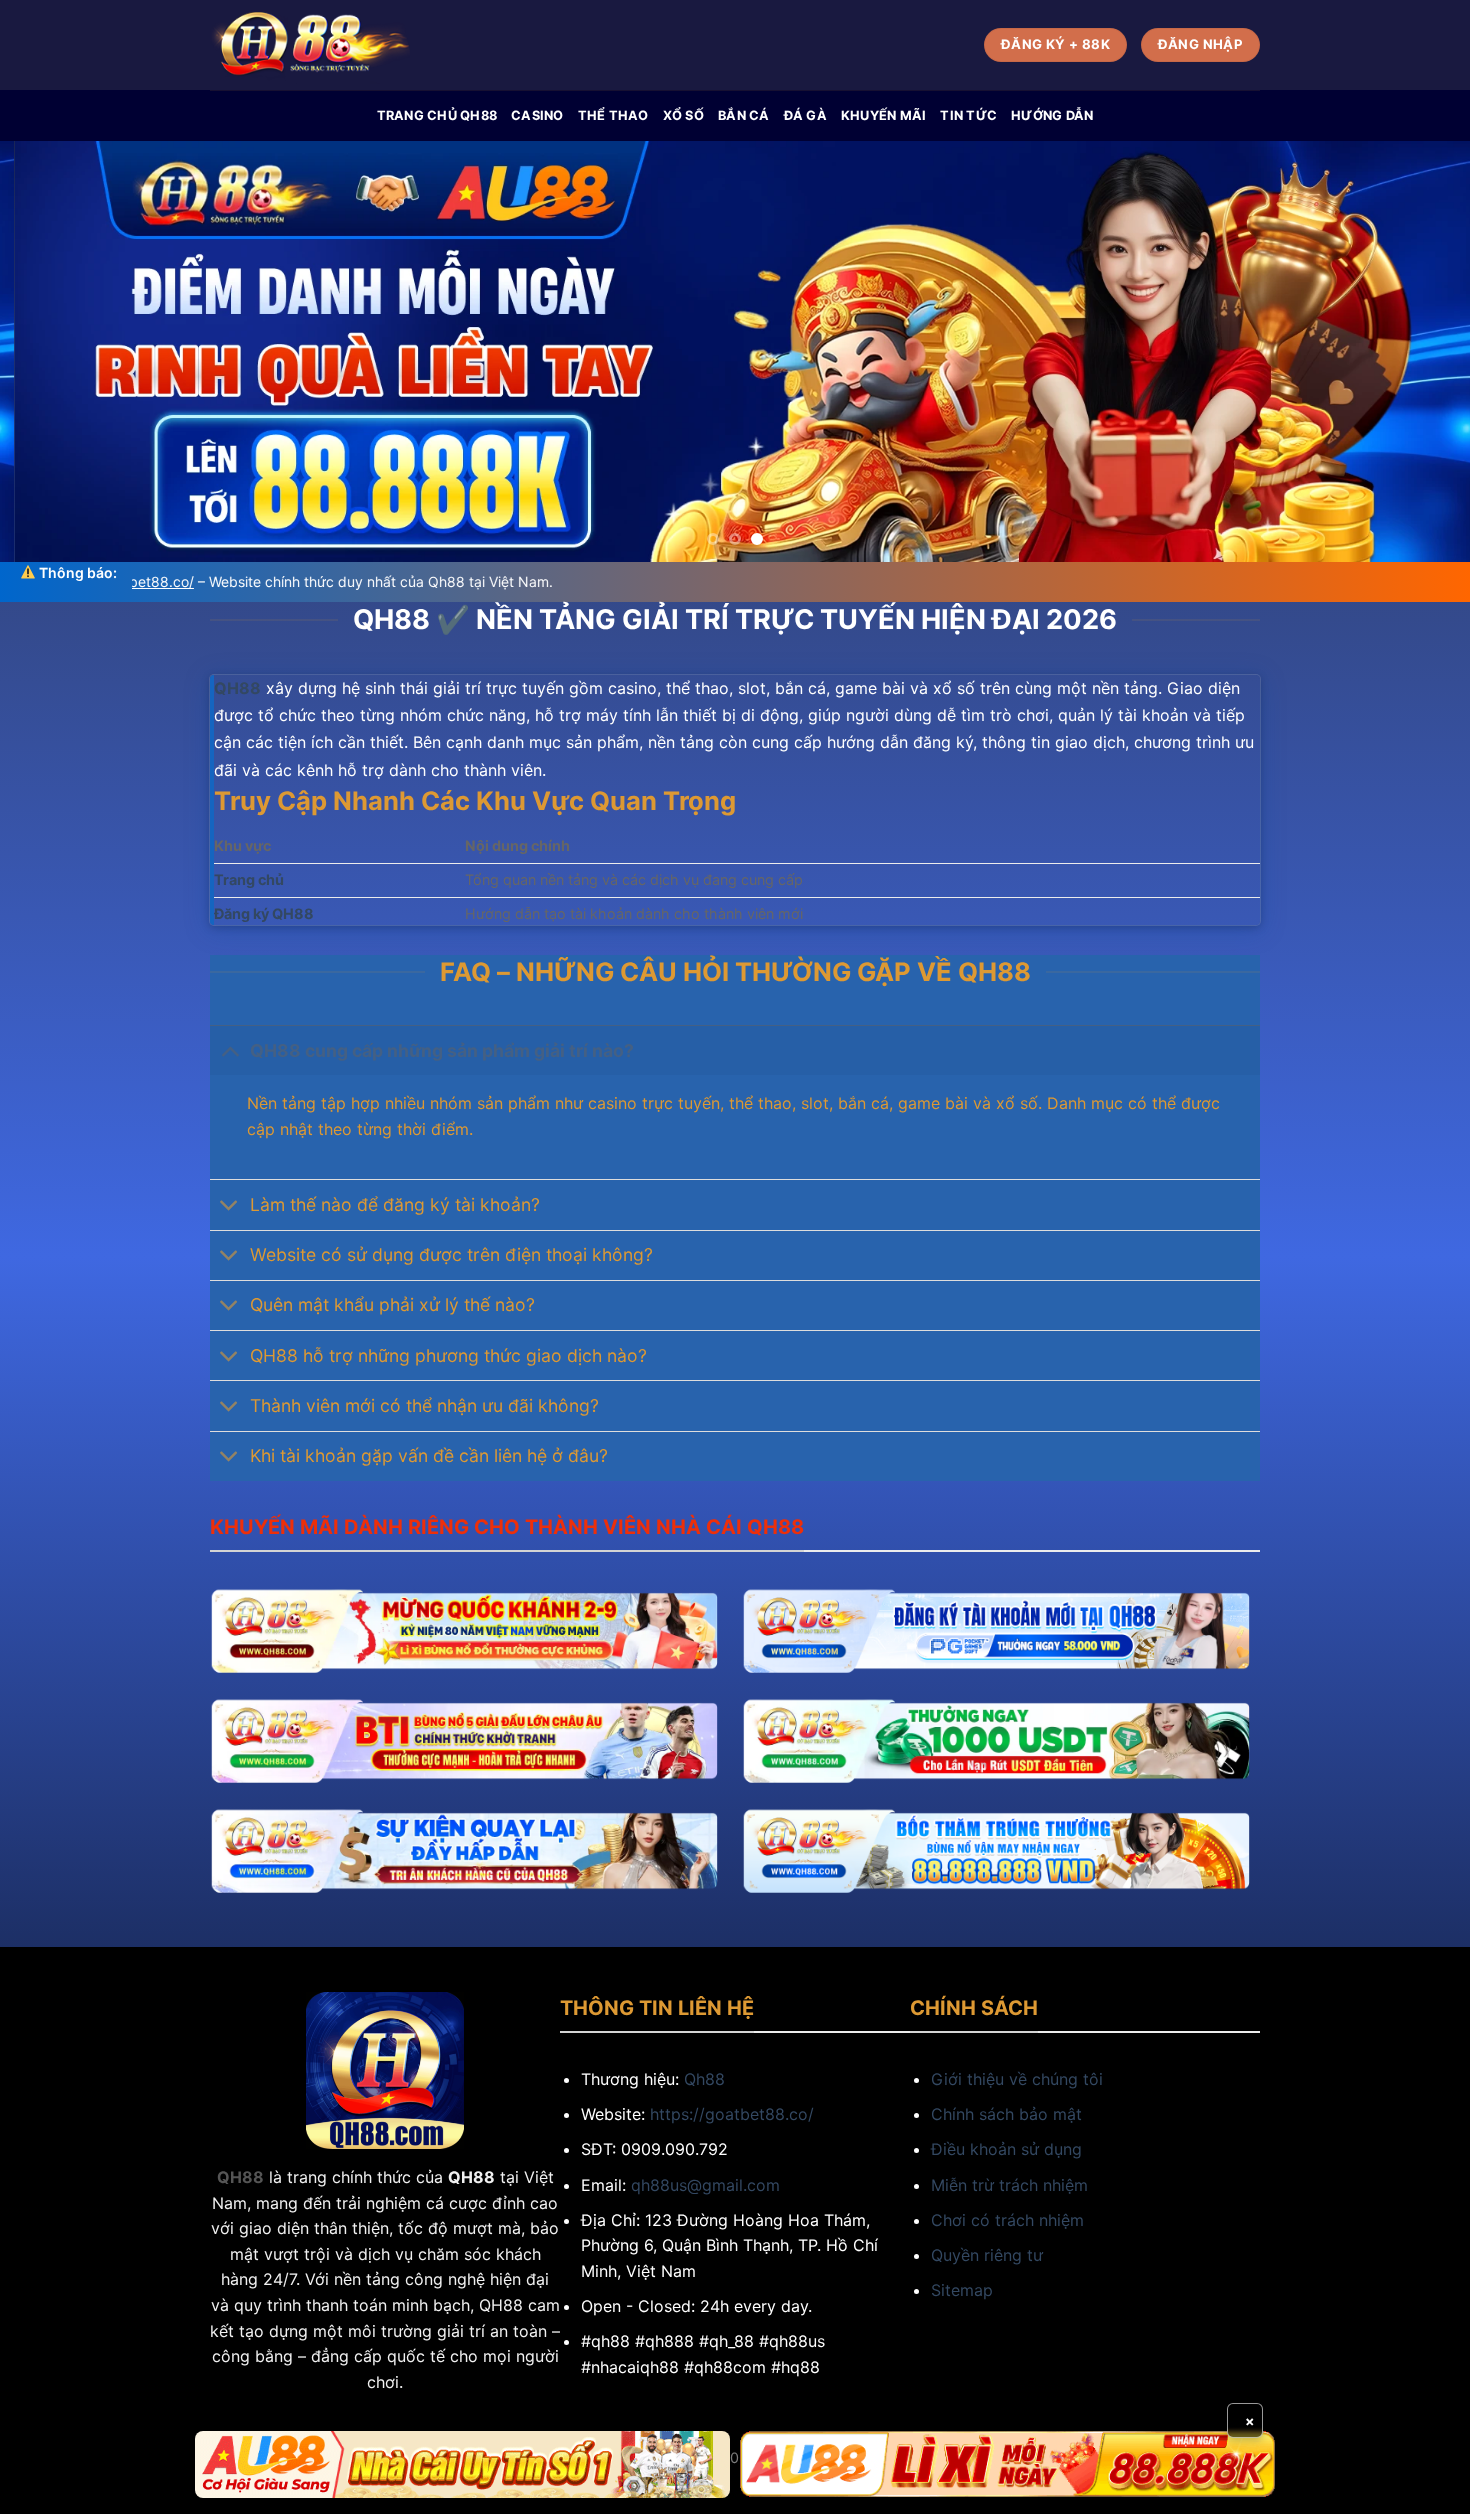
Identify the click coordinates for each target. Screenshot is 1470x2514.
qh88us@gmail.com (705, 2185)
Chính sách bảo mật (1006, 2114)
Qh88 (704, 2079)
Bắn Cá (744, 115)
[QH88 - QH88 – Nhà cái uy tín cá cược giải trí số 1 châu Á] (310, 45)
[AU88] (462, 2464)
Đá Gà (805, 115)
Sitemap (962, 2290)
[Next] (1415, 351)
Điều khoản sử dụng (1006, 2149)
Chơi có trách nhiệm (1007, 2220)
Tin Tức (968, 115)
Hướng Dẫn (1052, 115)
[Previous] (55, 351)
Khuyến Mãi (884, 115)
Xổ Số (683, 115)
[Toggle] (229, 1050)
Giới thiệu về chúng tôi (1017, 2079)
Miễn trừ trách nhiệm (1009, 2185)
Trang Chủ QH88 (437, 115)
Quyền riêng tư (987, 2255)
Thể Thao (613, 115)
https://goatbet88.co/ (732, 2114)
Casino (537, 115)
